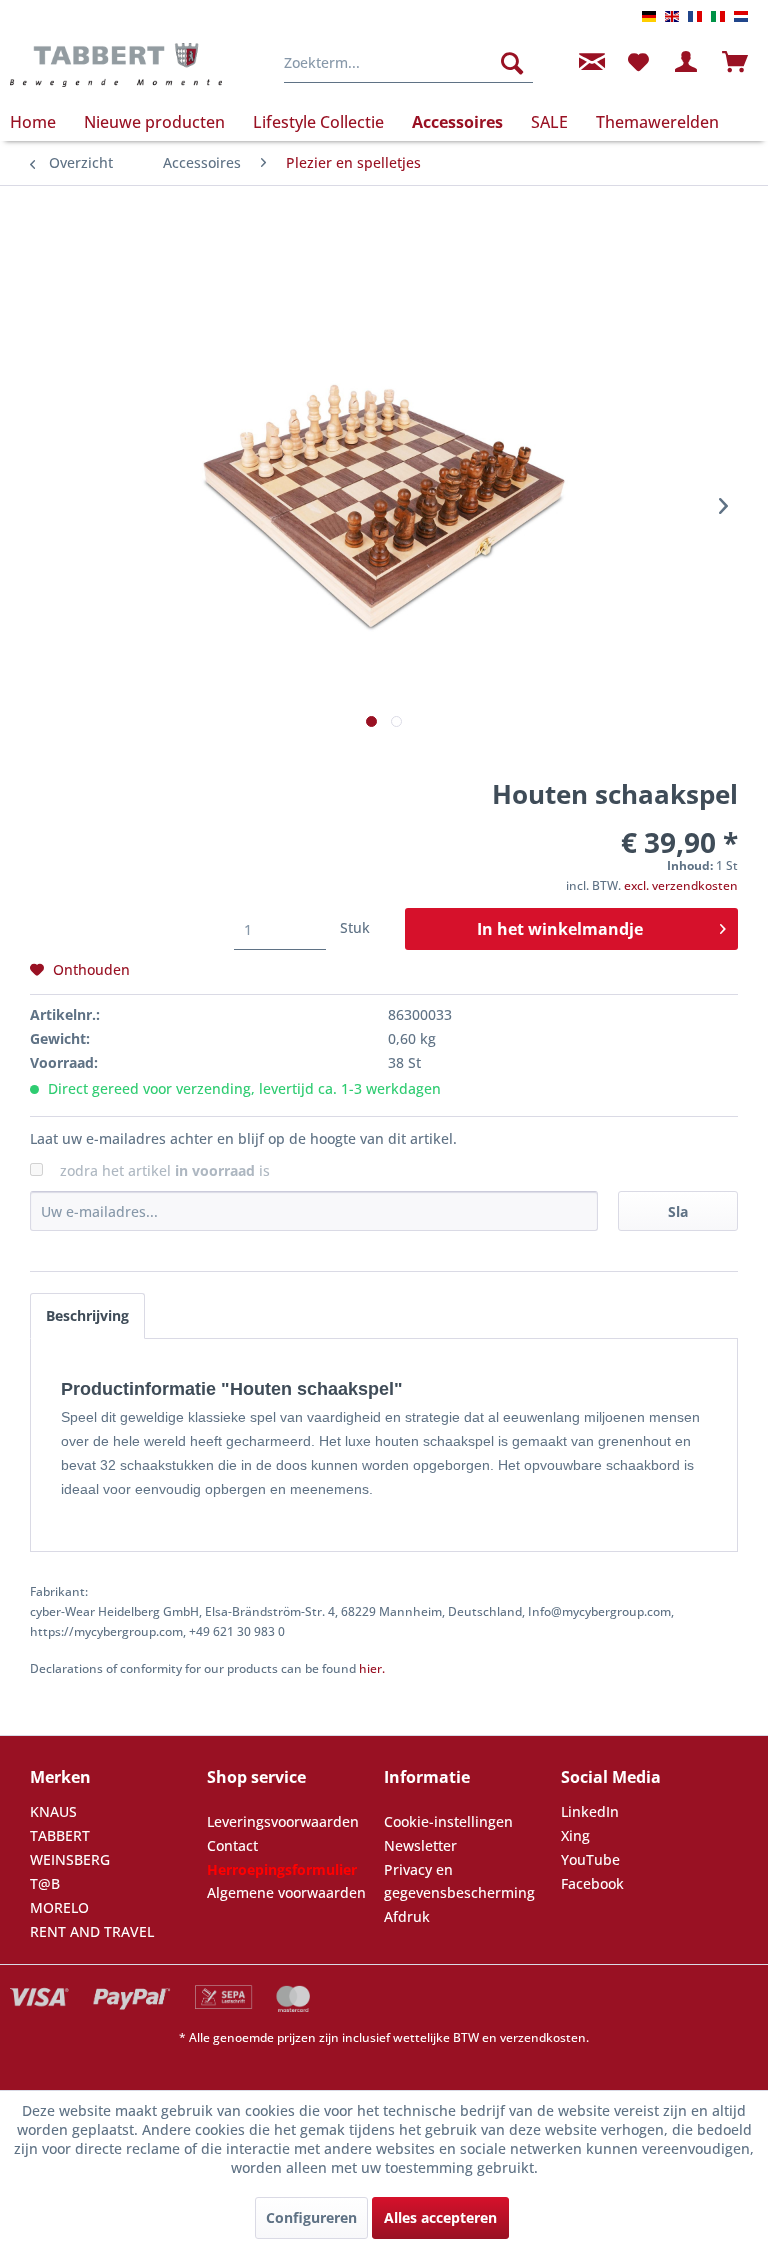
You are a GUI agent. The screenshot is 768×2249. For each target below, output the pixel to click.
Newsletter (420, 1845)
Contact (232, 1845)
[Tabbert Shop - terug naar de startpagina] (116, 68)
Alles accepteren (440, 2217)
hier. (372, 1668)
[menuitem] (409, 63)
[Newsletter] (589, 63)
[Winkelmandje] (736, 63)
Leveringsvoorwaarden (283, 1821)
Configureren (311, 2217)
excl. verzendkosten (681, 885)
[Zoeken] (512, 63)
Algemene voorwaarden (286, 1892)
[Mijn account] (687, 63)
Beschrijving (87, 1315)
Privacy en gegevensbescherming (459, 1881)
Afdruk (407, 1916)
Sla (678, 1211)
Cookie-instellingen (448, 1821)
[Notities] (638, 63)
